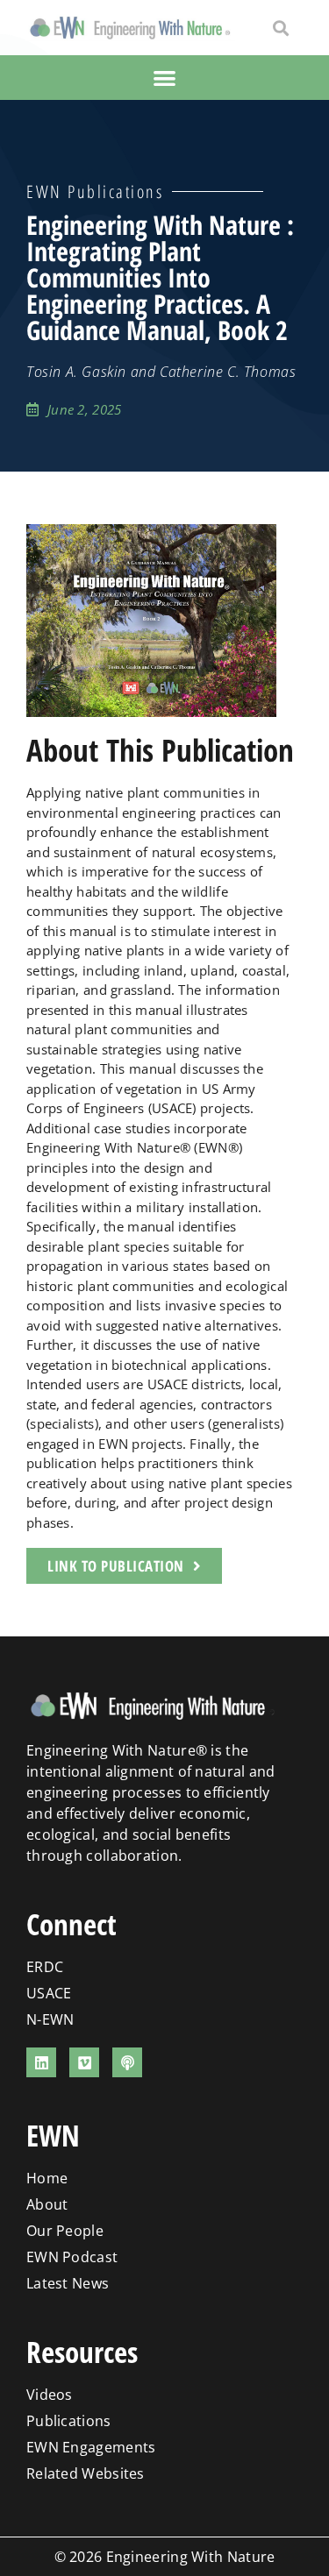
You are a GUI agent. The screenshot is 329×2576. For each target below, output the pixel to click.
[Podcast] (127, 2062)
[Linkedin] (41, 2062)
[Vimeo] (84, 2062)
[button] (280, 28)
